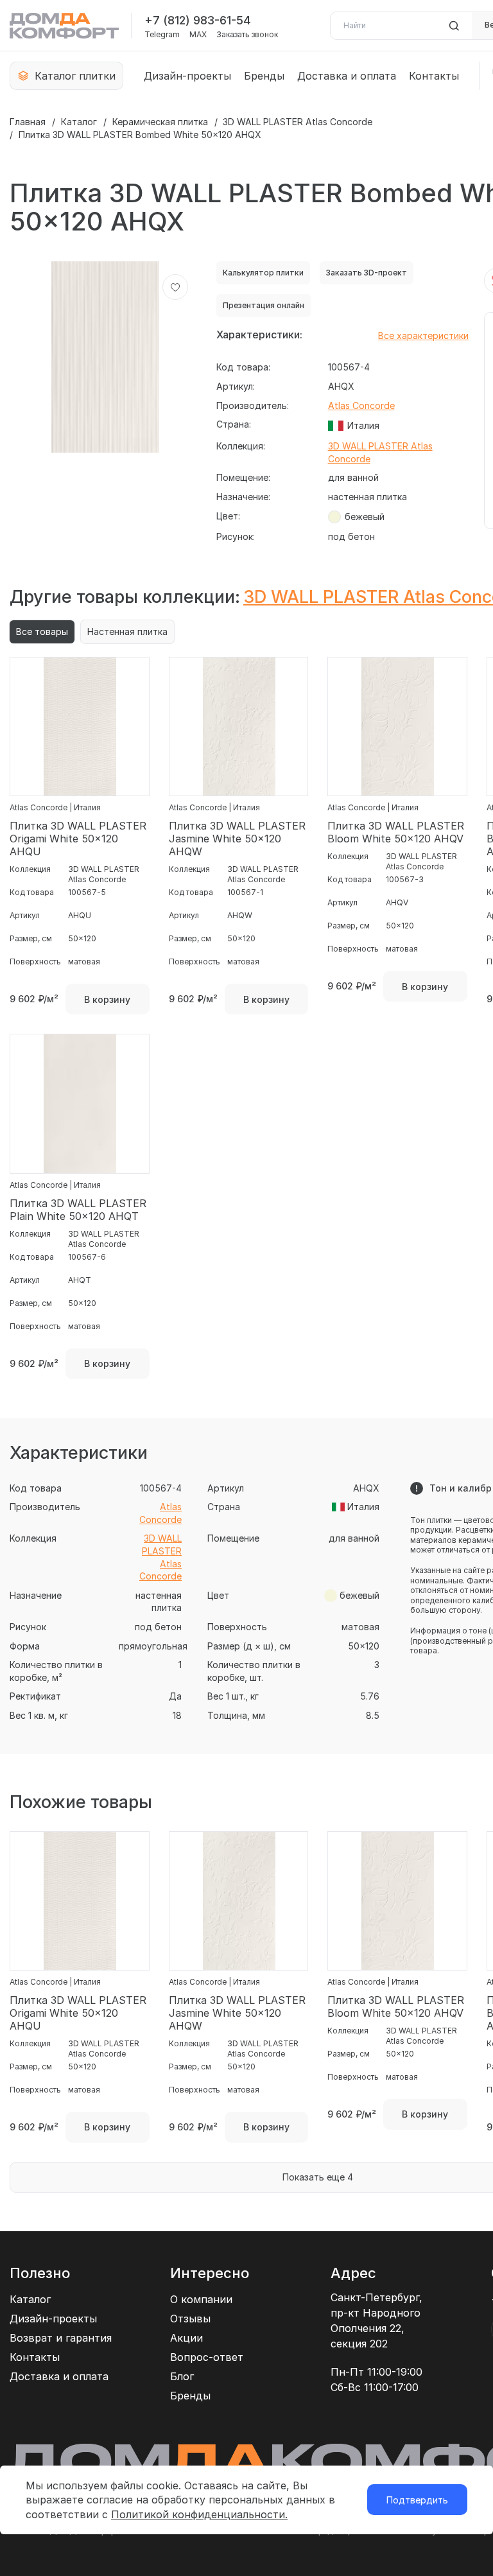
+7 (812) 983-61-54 (198, 20)
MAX (198, 35)
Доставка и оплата (347, 76)
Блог (182, 2376)
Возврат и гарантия (61, 2338)
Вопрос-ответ (207, 2357)
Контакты (434, 76)
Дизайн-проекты (187, 76)
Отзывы (190, 2319)
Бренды (264, 76)
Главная (28, 122)
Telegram (162, 35)
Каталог (79, 122)
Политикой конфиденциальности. (199, 2514)
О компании (201, 2299)
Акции (186, 2338)
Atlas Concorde (361, 405)
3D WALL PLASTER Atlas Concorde (298, 122)
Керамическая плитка (160, 122)
